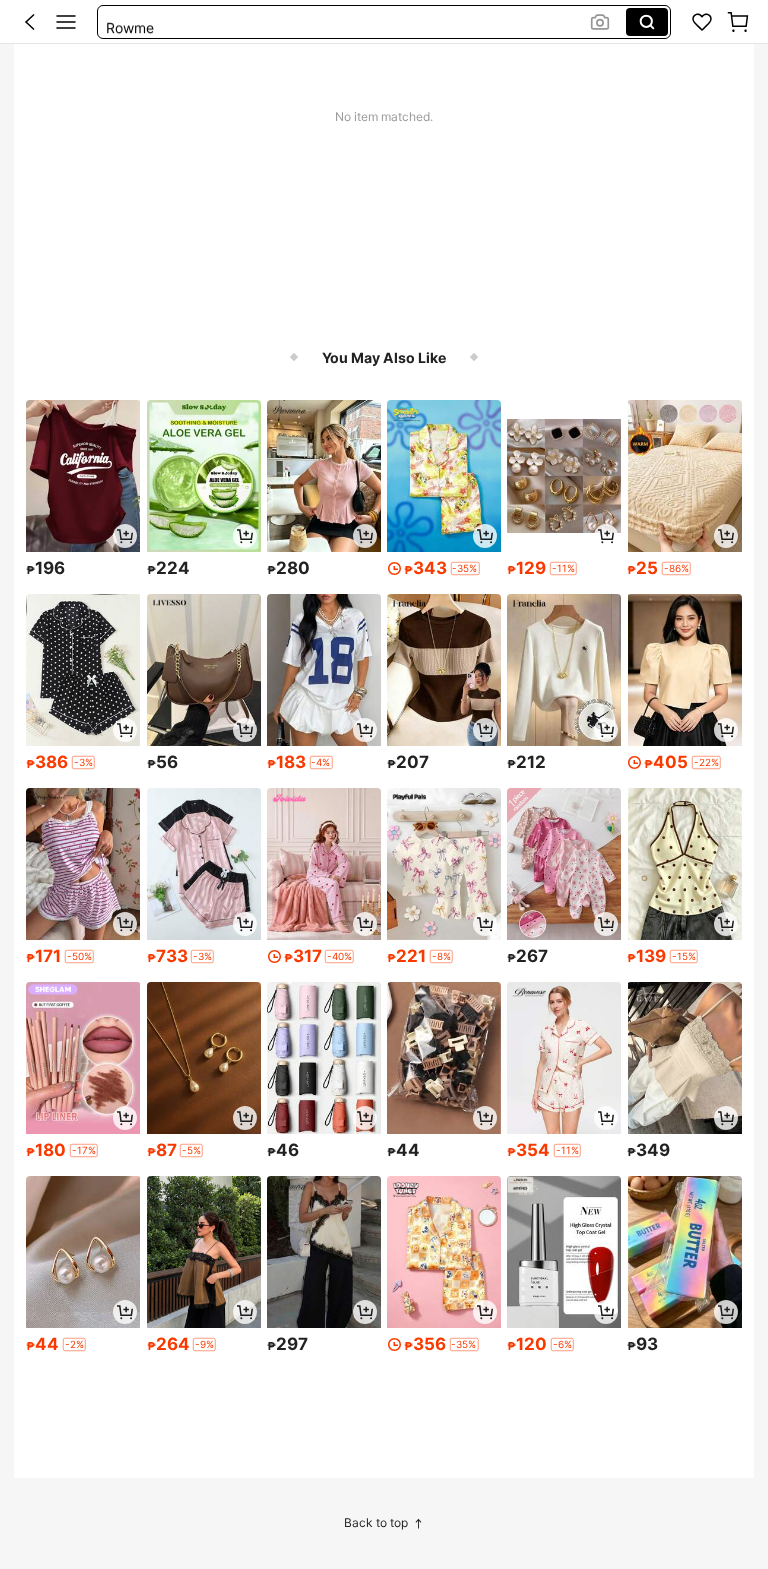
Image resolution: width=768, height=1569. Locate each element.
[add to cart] (125, 536)
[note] (465, 568)
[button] (30, 22)
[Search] (647, 22)
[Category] (66, 22)
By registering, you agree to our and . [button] (263, 1479)
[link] (702, 22)
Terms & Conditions (431, 1479)
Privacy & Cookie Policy (282, 1479)
